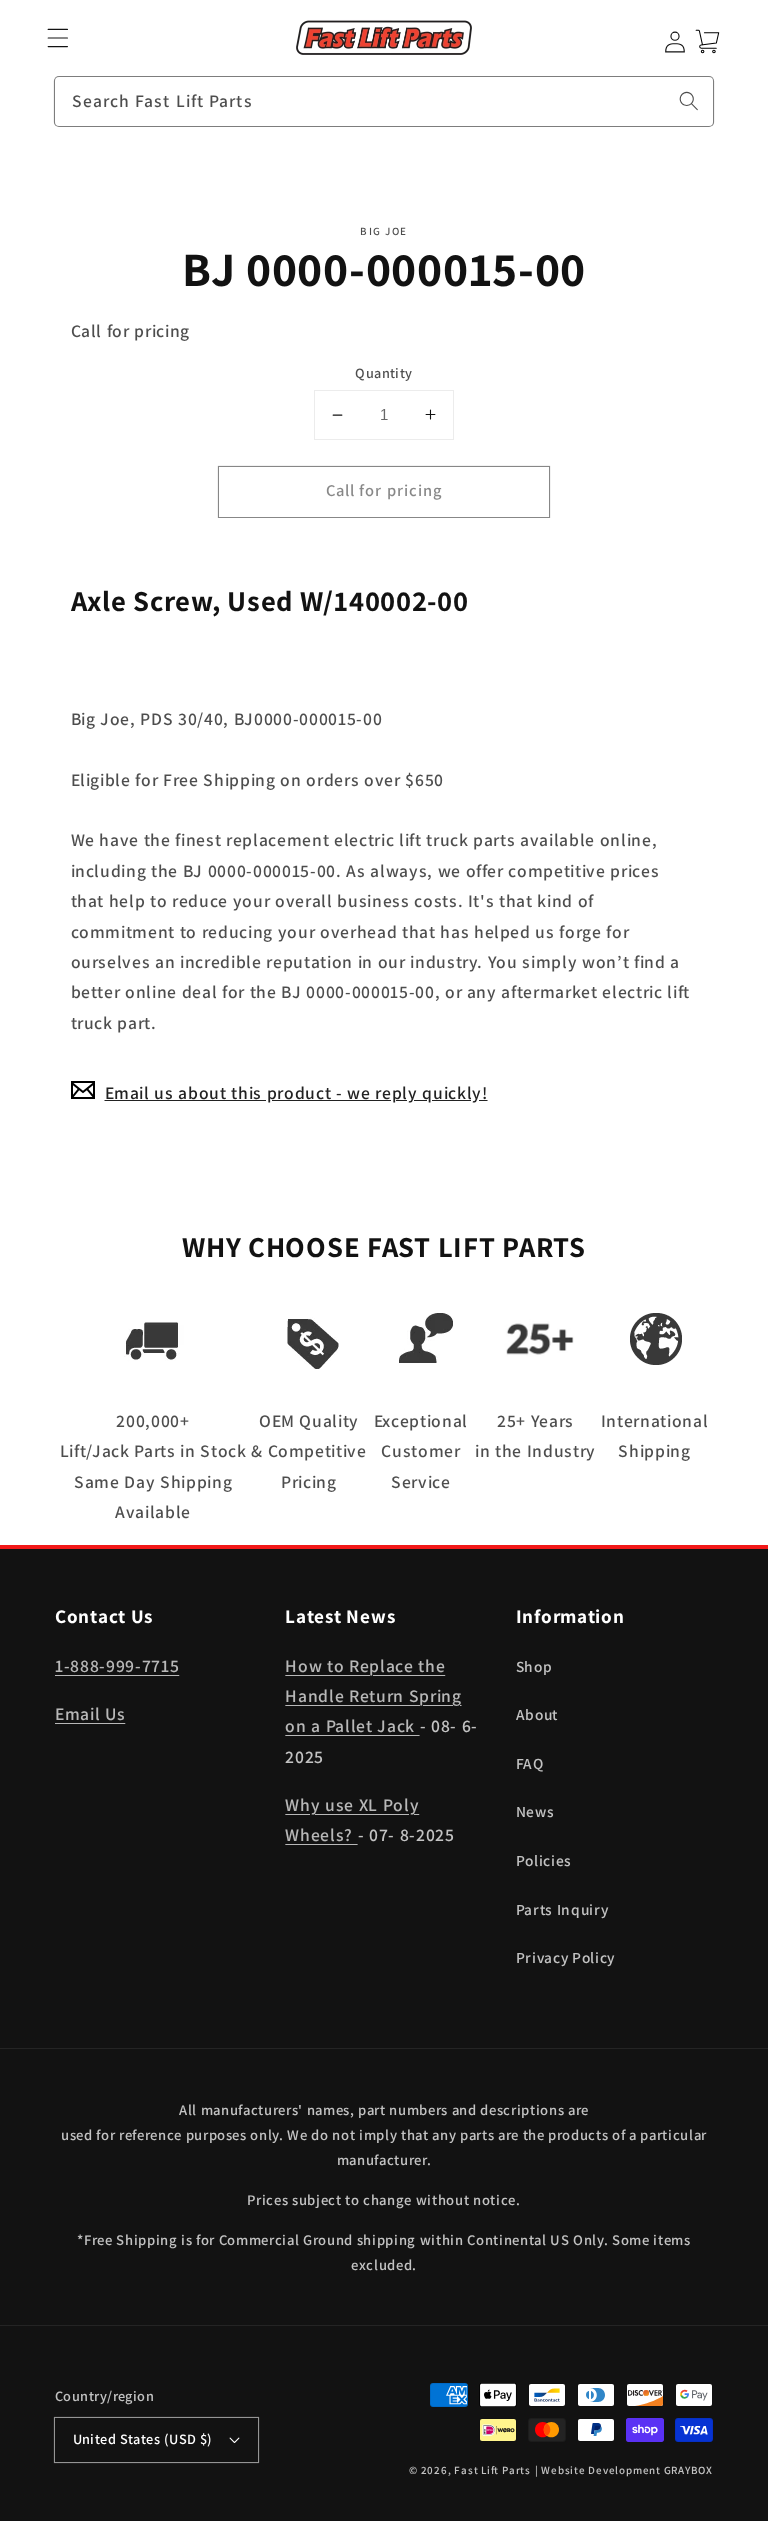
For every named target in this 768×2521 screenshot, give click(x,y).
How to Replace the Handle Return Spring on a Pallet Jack (373, 1696)
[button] (58, 38)
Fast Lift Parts (492, 2470)
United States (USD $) (143, 2438)
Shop (534, 1666)
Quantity (384, 372)
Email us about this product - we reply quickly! (296, 1092)
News (535, 1811)
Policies (544, 1860)
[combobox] (384, 102)
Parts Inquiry (562, 1909)
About (537, 1714)
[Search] (689, 101)
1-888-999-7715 (117, 1665)
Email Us (90, 1713)
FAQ (530, 1763)
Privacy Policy (565, 1957)
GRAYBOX (688, 2470)
